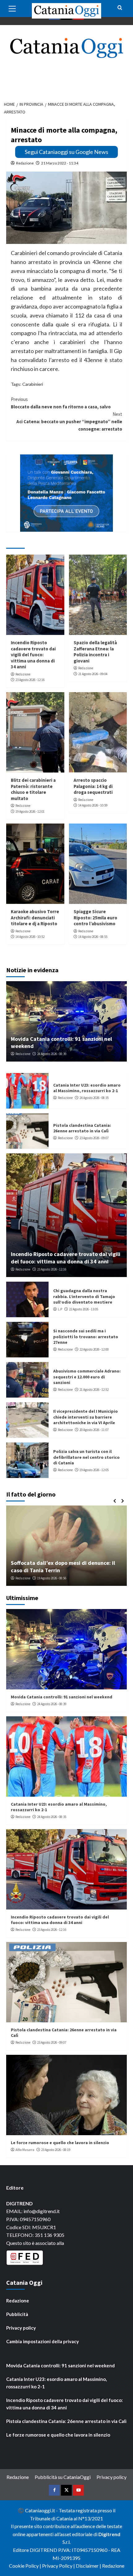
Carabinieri (33, 384)
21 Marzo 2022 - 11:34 (60, 163)
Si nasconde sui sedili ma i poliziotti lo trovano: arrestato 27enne (86, 1336)
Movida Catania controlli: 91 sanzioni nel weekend (62, 1697)
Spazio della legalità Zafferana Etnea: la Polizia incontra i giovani (95, 652)
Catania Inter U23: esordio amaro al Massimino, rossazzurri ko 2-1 (87, 1088)
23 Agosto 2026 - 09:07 (94, 1138)
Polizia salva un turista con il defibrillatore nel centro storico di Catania (86, 1457)
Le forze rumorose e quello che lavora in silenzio (60, 2143)
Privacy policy (21, 2328)
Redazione (25, 163)
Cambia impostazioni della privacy (43, 2341)
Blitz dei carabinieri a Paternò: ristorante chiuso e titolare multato (33, 789)
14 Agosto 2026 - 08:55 (93, 937)
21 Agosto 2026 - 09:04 (93, 674)
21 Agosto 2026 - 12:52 (94, 1390)
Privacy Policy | (59, 2566)
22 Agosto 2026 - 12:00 (94, 1349)
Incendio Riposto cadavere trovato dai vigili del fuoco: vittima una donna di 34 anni (33, 655)
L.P (60, 1309)
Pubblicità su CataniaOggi (63, 2477)
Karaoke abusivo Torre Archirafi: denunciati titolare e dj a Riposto (35, 918)
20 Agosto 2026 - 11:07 (94, 1430)
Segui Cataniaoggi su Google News (66, 152)
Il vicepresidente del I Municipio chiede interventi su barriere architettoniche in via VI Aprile (86, 1417)
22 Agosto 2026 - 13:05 (84, 1309)
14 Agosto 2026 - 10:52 (30, 937)
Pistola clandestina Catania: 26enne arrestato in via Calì (82, 1128)
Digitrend (109, 2534)
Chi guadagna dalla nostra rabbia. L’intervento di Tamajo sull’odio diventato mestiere (84, 1296)
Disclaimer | (89, 2566)
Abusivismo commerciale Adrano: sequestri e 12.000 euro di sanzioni (87, 1377)
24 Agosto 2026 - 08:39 (52, 1054)
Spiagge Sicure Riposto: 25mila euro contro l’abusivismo (95, 918)
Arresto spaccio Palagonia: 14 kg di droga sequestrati (93, 786)
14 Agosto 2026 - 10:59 (93, 805)
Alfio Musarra (25, 1578)
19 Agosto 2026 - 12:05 (94, 1470)
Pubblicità (17, 2314)
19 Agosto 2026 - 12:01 (30, 811)
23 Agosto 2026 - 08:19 (56, 2150)
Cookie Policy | (26, 2566)
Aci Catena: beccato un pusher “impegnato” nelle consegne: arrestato (69, 422)
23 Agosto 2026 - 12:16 (30, 680)
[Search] (120, 8)
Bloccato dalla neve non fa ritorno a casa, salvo (61, 403)
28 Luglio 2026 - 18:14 (55, 1578)
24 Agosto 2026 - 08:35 (94, 1098)
